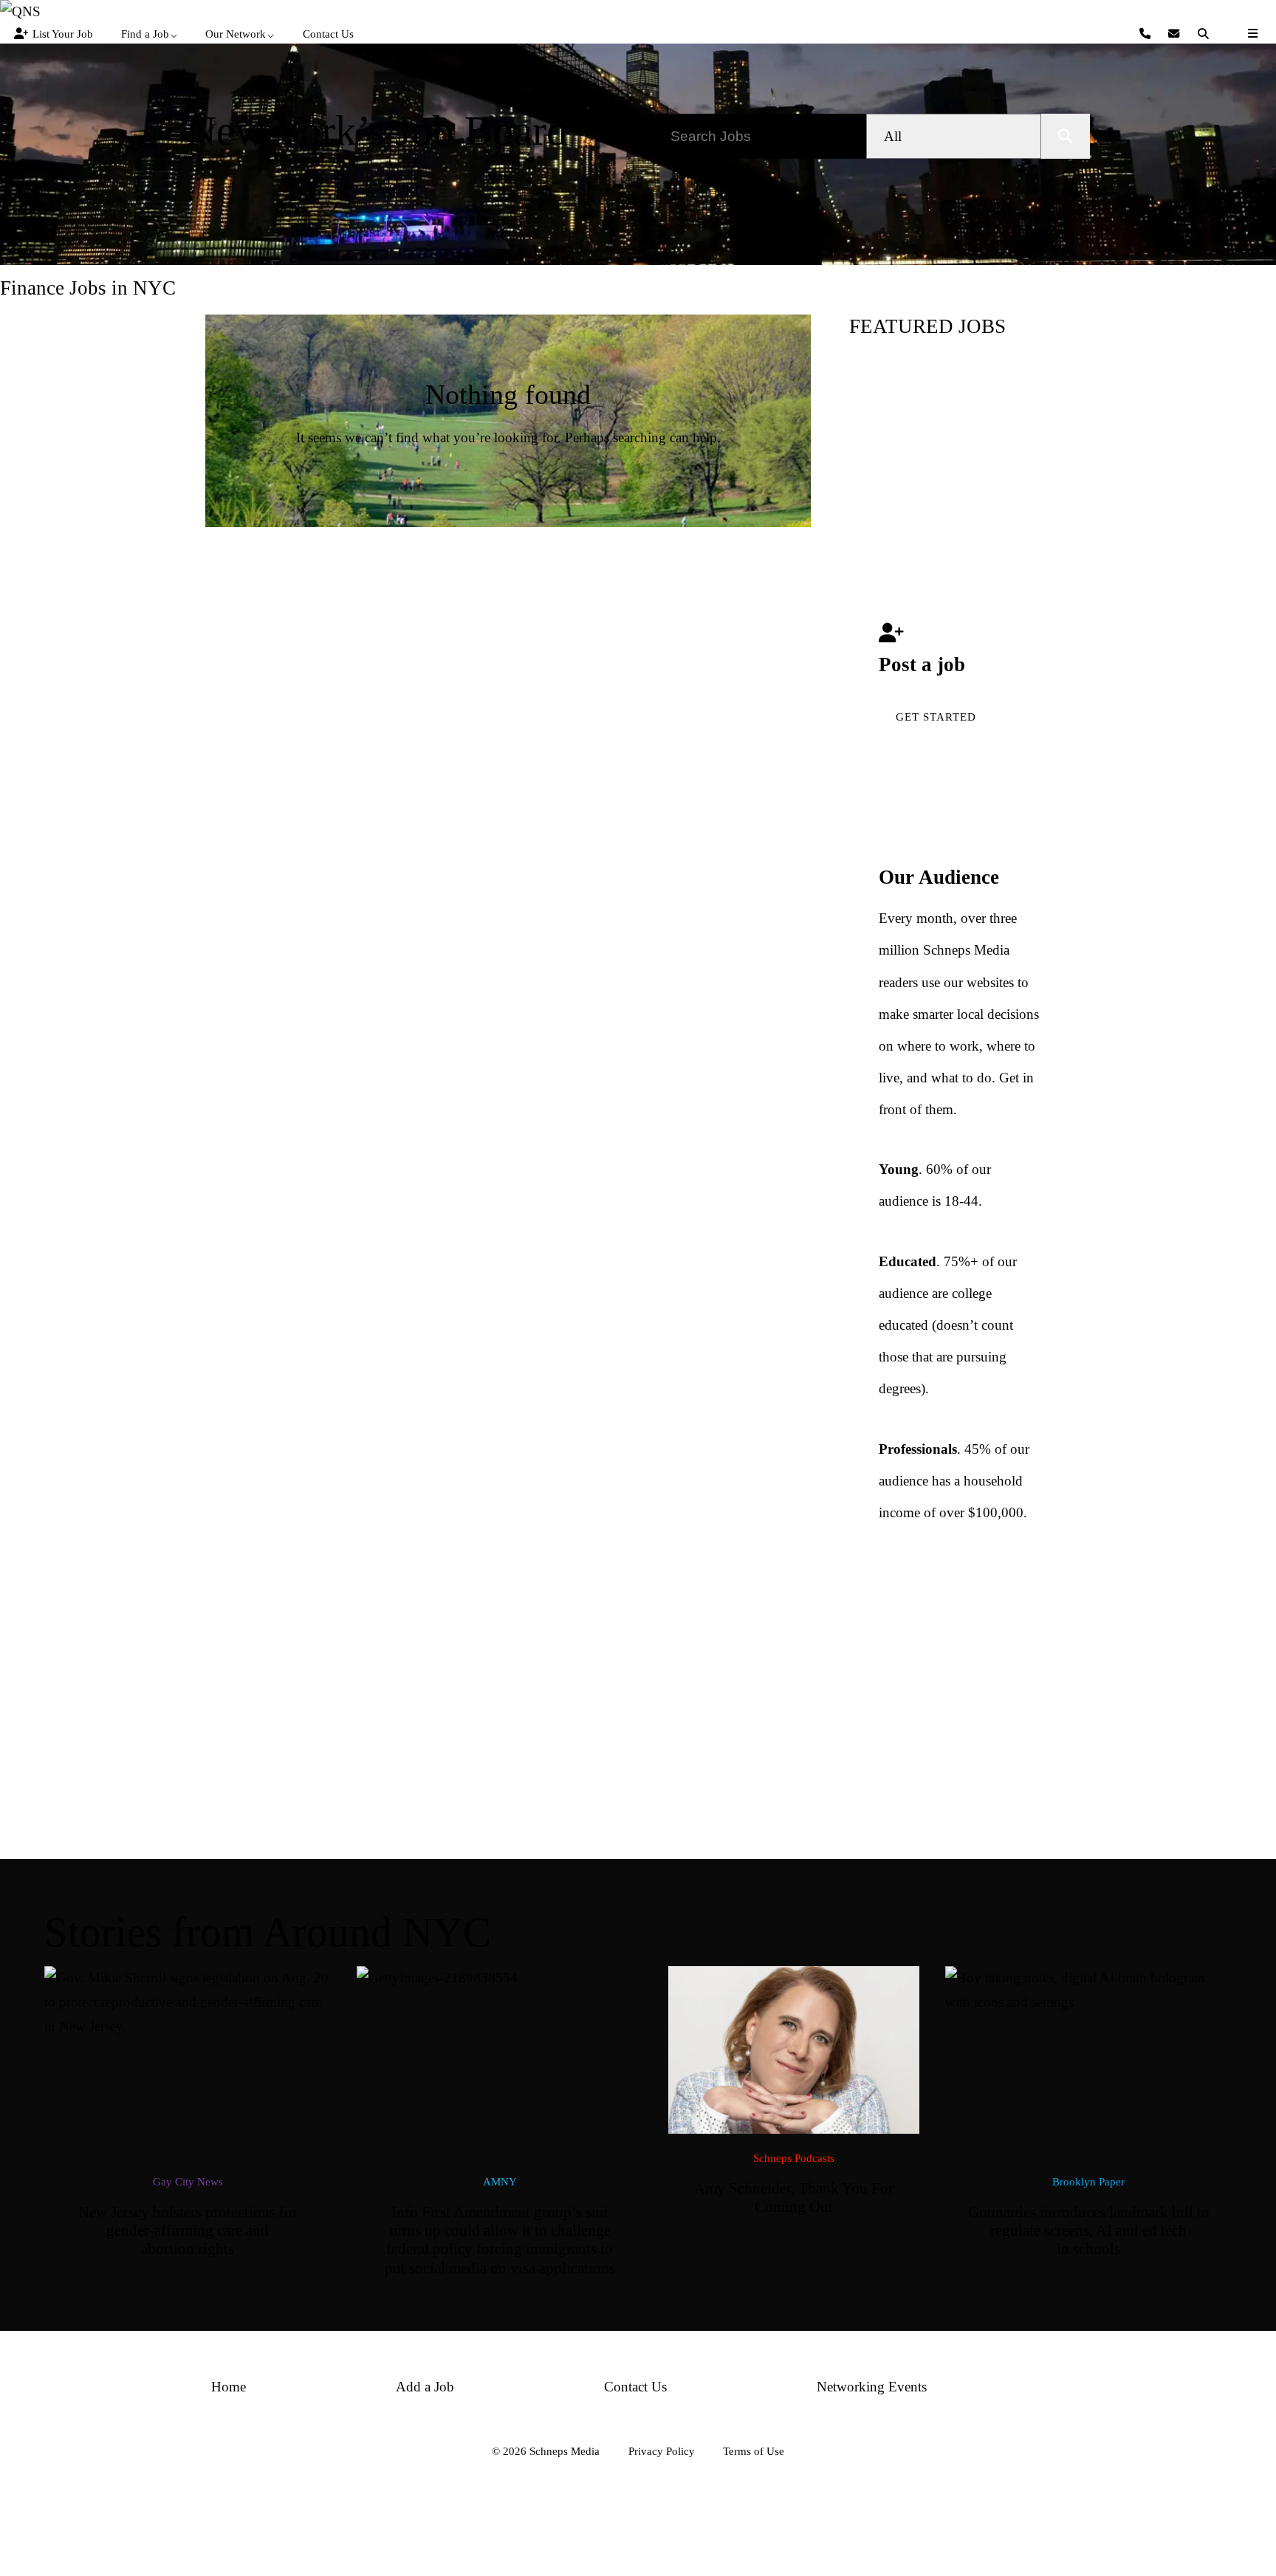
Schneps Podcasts (794, 2158)
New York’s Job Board (377, 130)
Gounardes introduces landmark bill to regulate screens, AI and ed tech (1089, 2231)
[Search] (1205, 34)
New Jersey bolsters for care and (188, 2231)
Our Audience (939, 877)
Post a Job (377, 189)
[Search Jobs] (1066, 136)
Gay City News (188, 2181)
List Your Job (63, 34)
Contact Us (328, 34)
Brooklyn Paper (1088, 2181)
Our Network (236, 34)
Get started (936, 717)
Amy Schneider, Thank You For (794, 2198)
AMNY (500, 2181)
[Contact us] (1147, 34)
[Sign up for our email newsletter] (1176, 34)
